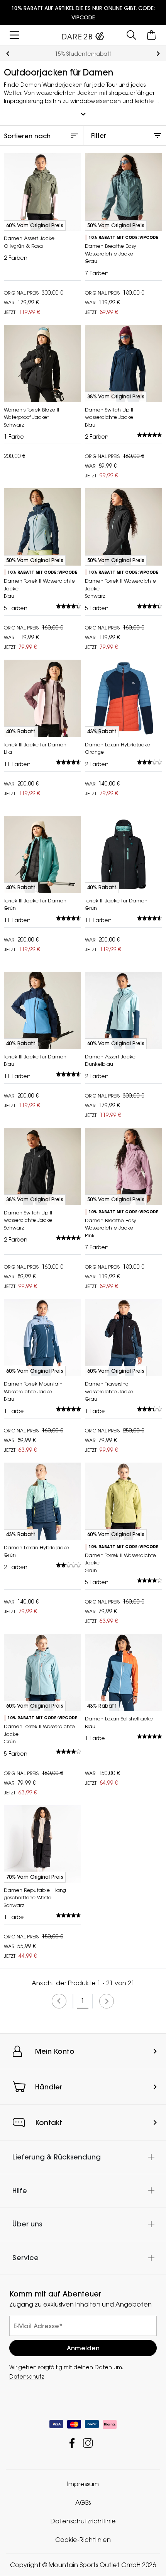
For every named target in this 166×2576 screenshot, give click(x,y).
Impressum (83, 2484)
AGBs (83, 2503)
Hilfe (20, 2191)
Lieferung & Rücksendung (57, 2157)
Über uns (27, 2224)
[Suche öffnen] (131, 35)
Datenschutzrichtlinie (83, 2521)
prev (8, 54)
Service (25, 2258)
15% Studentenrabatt (83, 54)
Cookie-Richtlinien (83, 2540)
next (158, 54)
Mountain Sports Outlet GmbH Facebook (72, 2443)
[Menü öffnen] (14, 35)
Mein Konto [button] (55, 2051)
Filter (99, 135)
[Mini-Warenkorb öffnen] (152, 35)
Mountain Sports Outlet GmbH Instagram (88, 2443)
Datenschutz (27, 2377)
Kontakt (49, 2122)
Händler (49, 2087)
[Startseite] (83, 34)
